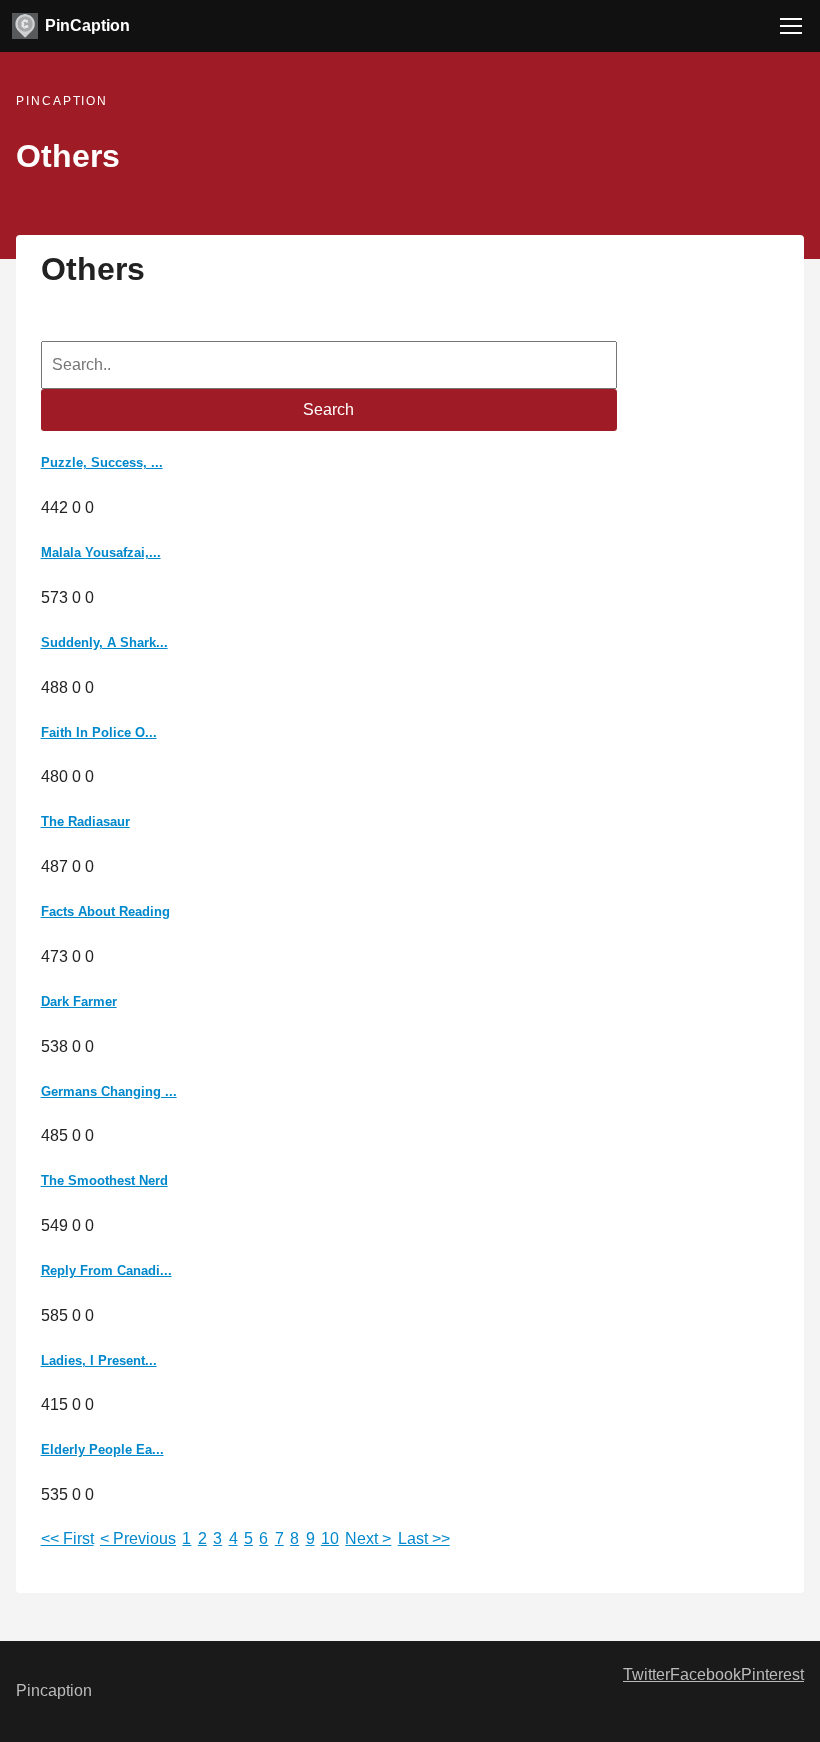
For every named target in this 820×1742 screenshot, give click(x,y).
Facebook (705, 1674)
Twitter (646, 1674)
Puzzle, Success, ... (102, 462)
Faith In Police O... (99, 732)
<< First (67, 1538)
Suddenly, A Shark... (104, 642)
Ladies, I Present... (99, 1360)
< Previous (138, 1538)
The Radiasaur (85, 821)
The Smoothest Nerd (104, 1180)
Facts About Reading (105, 911)
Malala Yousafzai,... (101, 552)
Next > (368, 1538)
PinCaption (87, 25)
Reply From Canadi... (106, 1270)
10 (330, 1538)
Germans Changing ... (109, 1091)
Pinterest (772, 1674)
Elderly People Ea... (102, 1449)
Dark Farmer (79, 1001)
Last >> (424, 1538)
